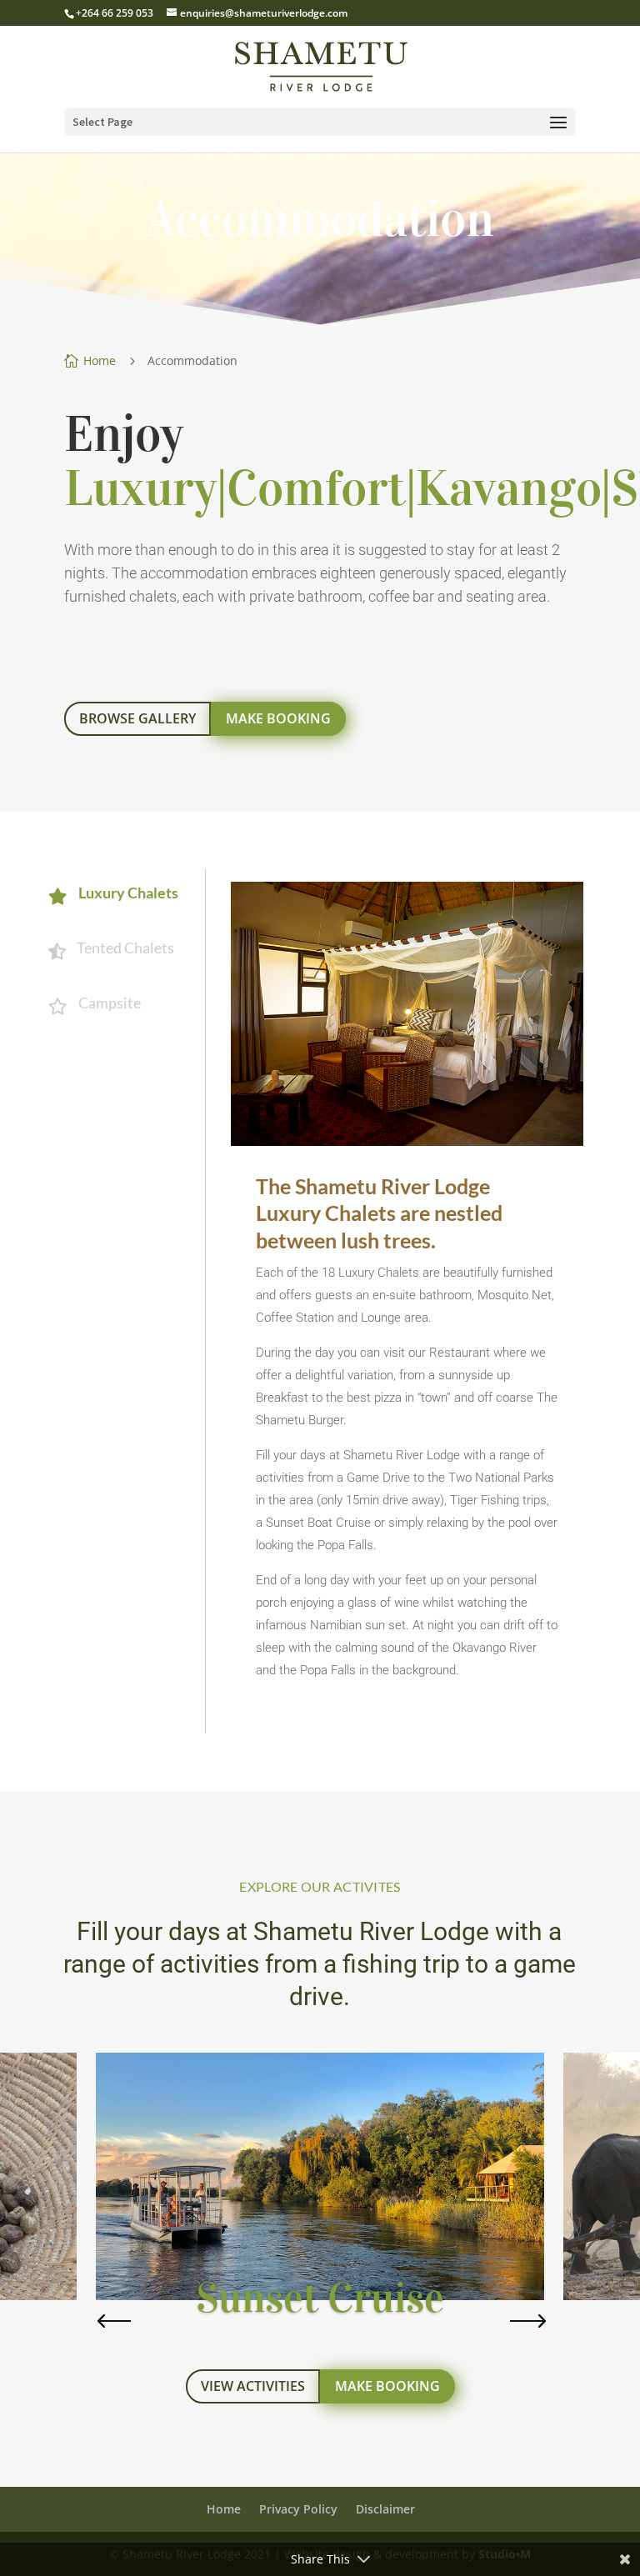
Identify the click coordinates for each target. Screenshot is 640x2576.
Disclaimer (385, 2509)
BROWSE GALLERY (137, 718)
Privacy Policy (298, 2509)
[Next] (520, 2321)
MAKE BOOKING (278, 718)
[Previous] (108, 2321)
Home (224, 2509)
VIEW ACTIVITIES (253, 2386)
